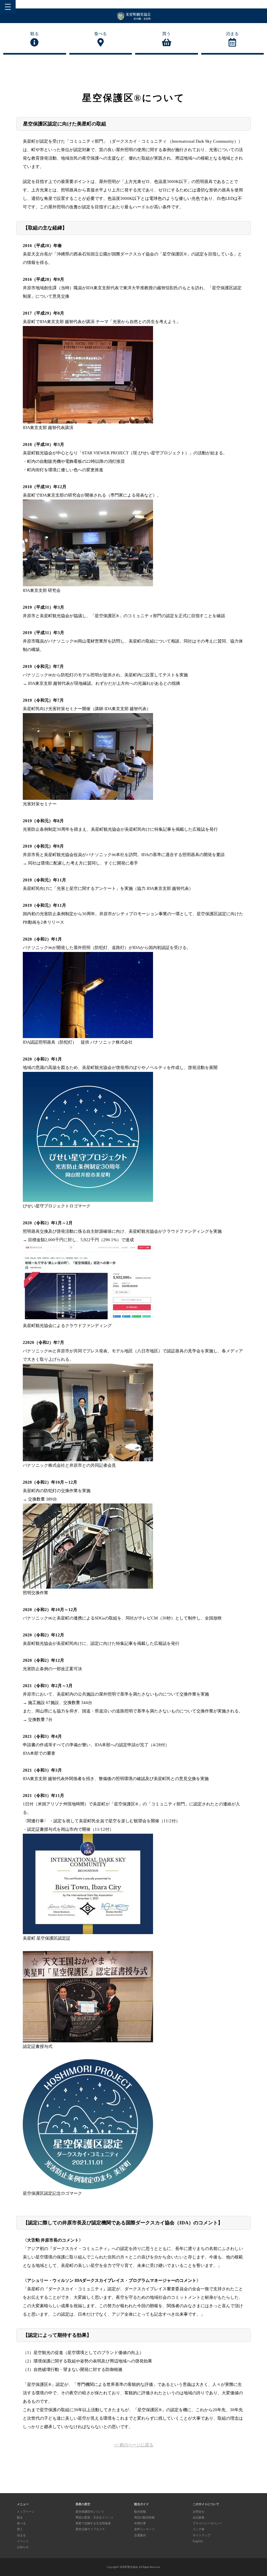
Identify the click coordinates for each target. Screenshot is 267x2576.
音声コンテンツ (144, 2529)
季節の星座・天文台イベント (95, 2517)
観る (35, 34)
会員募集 (199, 2517)
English (198, 2541)
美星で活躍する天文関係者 (93, 2523)
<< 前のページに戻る (134, 2445)
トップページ (26, 2512)
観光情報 (140, 2512)
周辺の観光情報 (144, 2517)
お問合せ (199, 2512)
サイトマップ (202, 2535)
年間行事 (140, 2523)
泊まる (232, 34)
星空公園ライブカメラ (90, 2529)
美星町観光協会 (129, 2567)
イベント (23, 2541)
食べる (100, 34)
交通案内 (140, 2535)
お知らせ (23, 2547)
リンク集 (199, 2529)
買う (166, 34)
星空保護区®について (90, 2512)
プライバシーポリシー (207, 2523)
